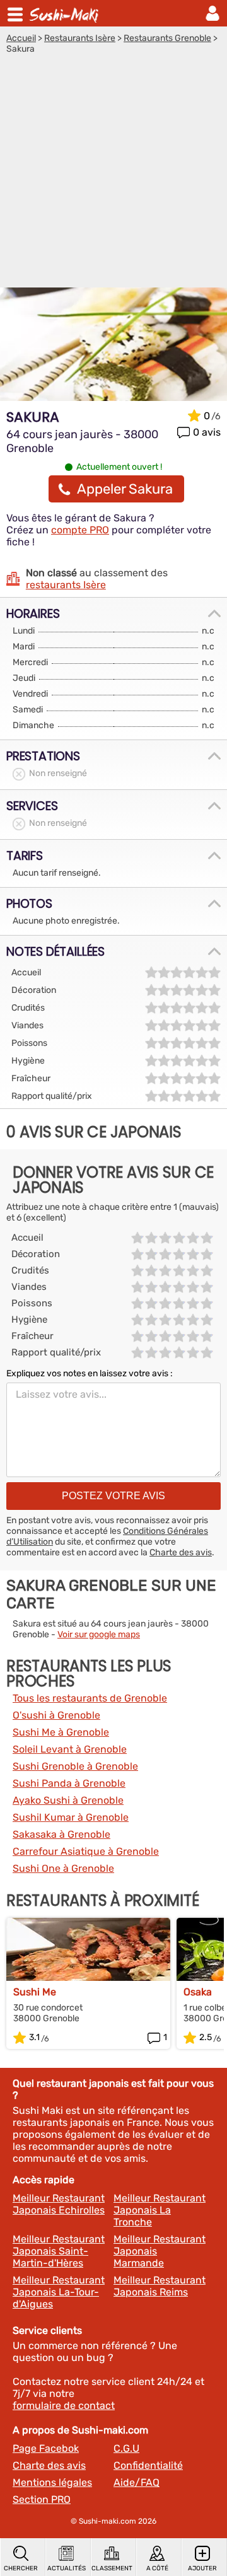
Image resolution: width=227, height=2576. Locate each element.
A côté (157, 2568)
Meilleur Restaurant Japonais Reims (160, 2286)
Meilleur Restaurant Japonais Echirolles (59, 2204)
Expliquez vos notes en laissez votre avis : (90, 1373)
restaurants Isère (66, 585)
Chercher (21, 2568)
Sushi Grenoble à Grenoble (75, 1766)
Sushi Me (35, 1992)
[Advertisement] (113, 174)
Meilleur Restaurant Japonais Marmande (160, 2251)
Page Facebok (46, 2448)
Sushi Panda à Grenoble (69, 1783)
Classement (112, 2568)
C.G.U (126, 2448)
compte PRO (80, 530)
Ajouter (202, 2568)
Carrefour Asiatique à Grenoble (86, 1851)
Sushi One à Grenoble (63, 1868)
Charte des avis (181, 1552)
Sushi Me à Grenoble (61, 1732)
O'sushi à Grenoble (56, 1715)
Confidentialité (148, 2465)
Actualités (67, 2568)
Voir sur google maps (99, 1634)
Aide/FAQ (137, 2482)
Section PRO (42, 2499)
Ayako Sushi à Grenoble (68, 1800)
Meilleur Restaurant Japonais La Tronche (160, 2210)
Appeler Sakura (125, 489)
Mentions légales (52, 2482)
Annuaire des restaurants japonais (66, 13)
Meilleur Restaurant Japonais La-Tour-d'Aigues (59, 2292)
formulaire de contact (64, 2405)
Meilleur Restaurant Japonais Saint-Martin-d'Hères (59, 2251)
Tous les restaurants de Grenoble (90, 1698)
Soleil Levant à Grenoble (70, 1749)
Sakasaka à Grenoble (61, 1834)
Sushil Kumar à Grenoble (71, 1817)
